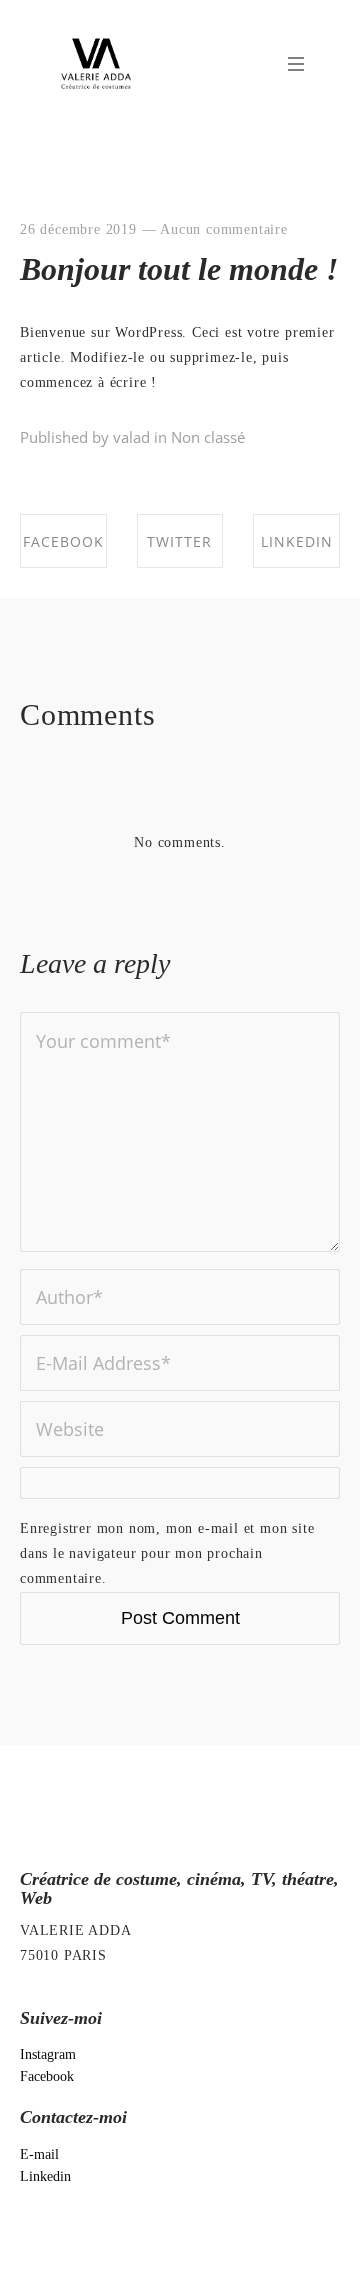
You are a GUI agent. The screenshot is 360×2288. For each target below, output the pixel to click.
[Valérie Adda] (96, 64)
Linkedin (45, 2176)
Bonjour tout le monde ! (179, 269)
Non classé (208, 437)
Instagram (48, 2054)
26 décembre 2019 (78, 229)
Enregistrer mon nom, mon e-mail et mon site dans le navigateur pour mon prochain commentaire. (167, 1553)
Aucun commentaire (224, 229)
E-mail (39, 2154)
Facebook (47, 2076)
